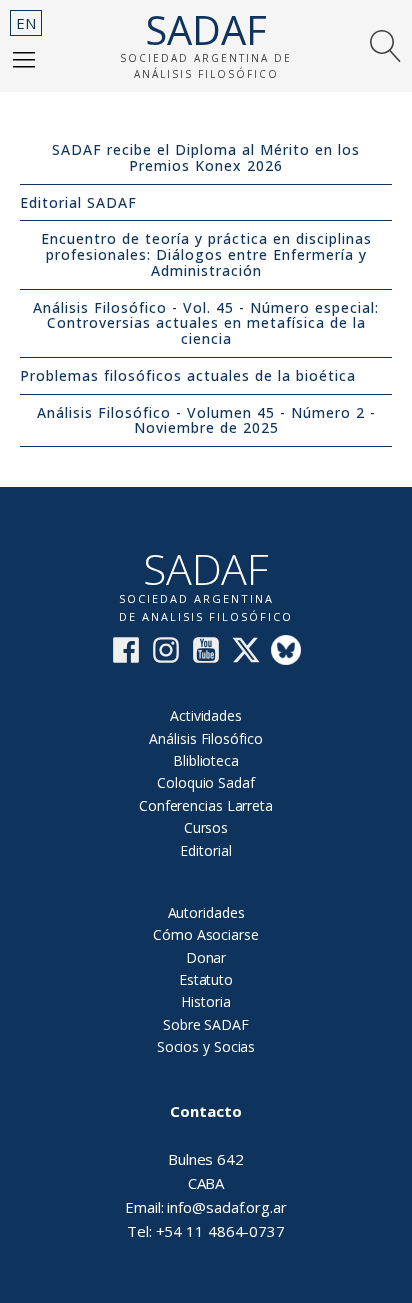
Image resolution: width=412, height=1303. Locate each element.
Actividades (206, 715)
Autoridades (206, 912)
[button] (24, 59)
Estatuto (206, 979)
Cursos (206, 827)
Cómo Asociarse (206, 934)
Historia (205, 1001)
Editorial (205, 850)
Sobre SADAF (206, 1024)
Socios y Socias (206, 1046)
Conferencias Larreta (206, 805)
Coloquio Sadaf (206, 782)
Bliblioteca (206, 760)
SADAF (206, 30)
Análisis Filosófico (205, 738)
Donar (206, 957)
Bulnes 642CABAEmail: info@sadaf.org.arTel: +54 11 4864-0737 (206, 1171)
